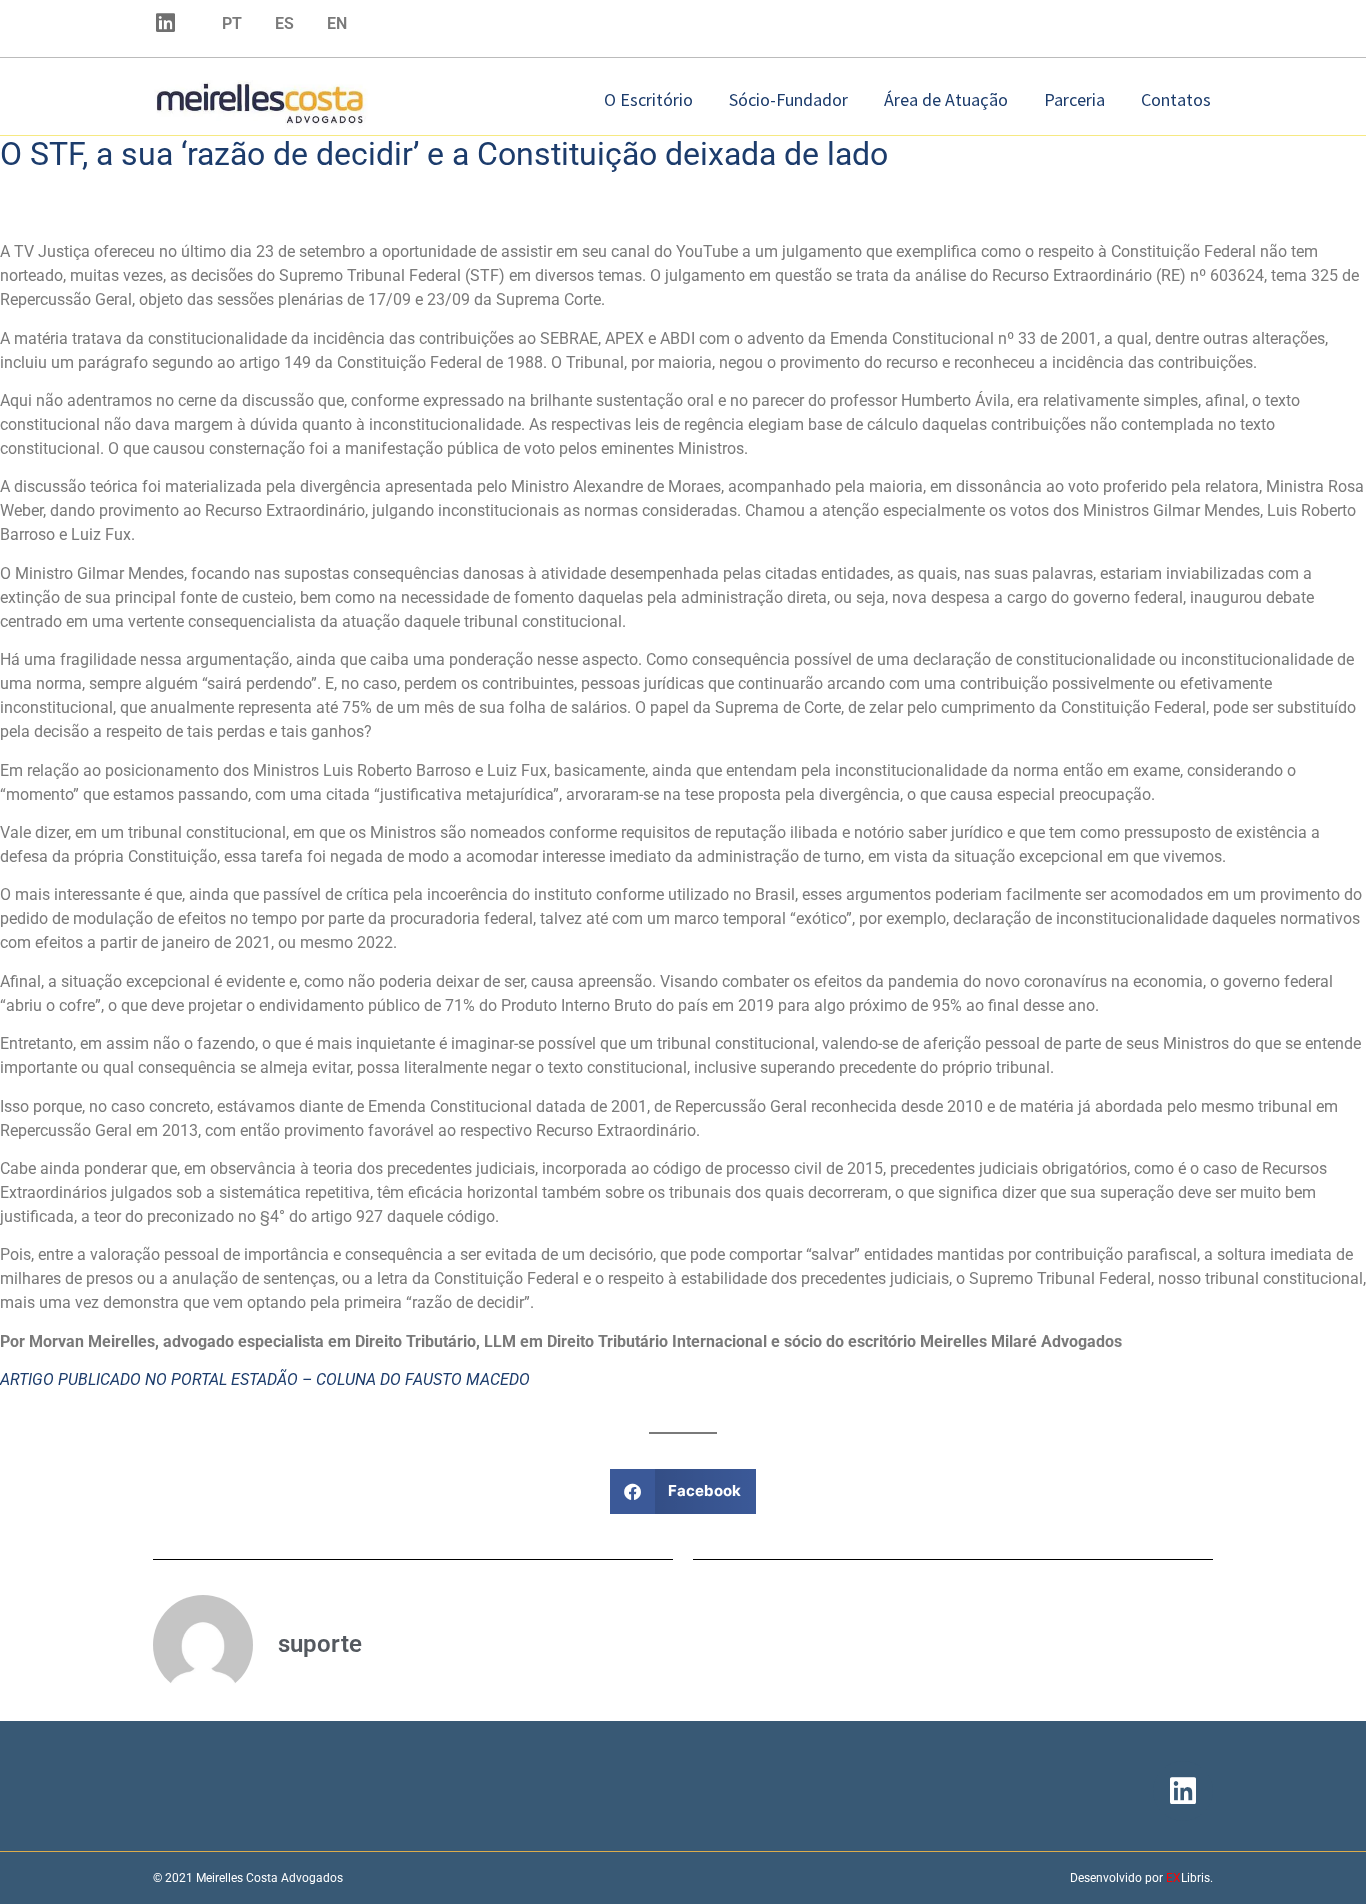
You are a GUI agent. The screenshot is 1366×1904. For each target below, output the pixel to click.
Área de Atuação (946, 99)
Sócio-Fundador (788, 99)
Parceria (1074, 99)
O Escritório (648, 99)
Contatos (1176, 99)
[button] (683, 1491)
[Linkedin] (165, 23)
